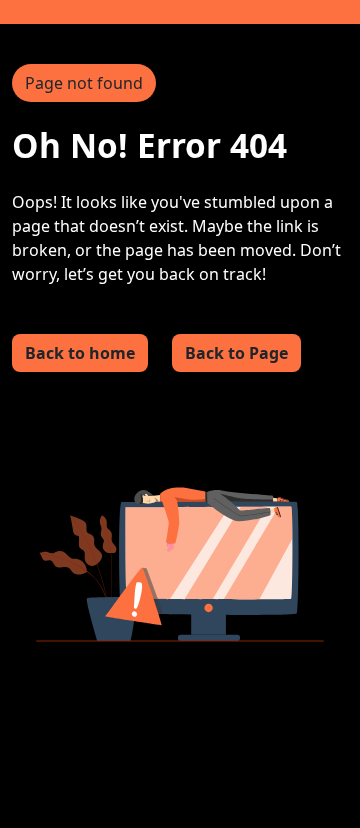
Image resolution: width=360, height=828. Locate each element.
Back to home (80, 353)
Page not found (84, 83)
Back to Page (236, 353)
